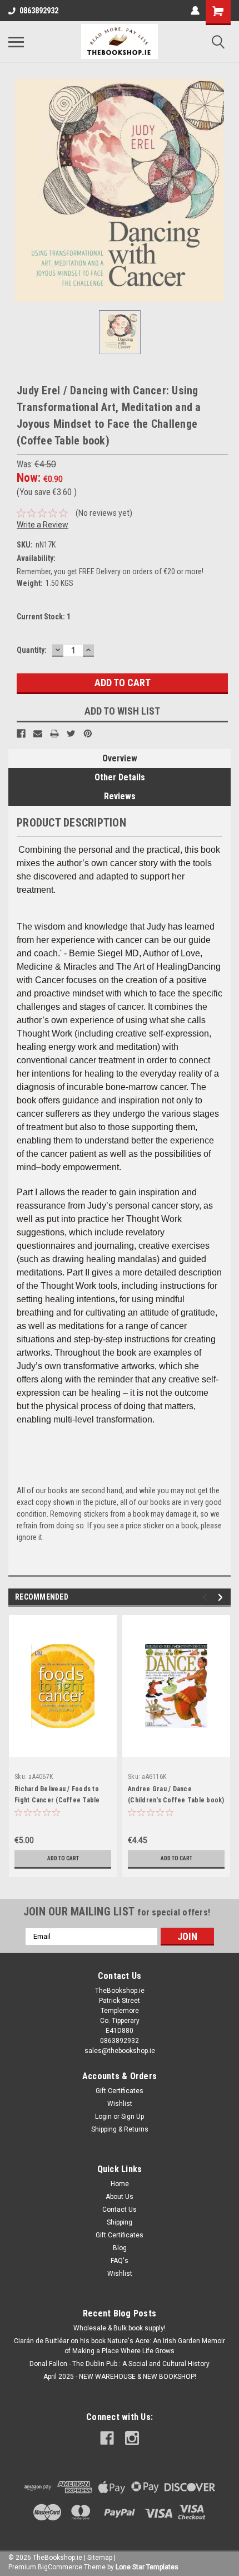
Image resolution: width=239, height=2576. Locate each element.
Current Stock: (44, 617)
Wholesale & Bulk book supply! (120, 2328)
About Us (120, 2197)
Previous (206, 1597)
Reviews (120, 796)
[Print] (54, 734)
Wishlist (120, 2104)
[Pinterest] (88, 734)
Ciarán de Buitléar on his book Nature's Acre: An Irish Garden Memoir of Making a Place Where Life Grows (120, 2346)
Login (103, 2116)
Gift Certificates (120, 2091)
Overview (120, 758)
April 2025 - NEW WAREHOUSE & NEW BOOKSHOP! (120, 2377)
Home (120, 2184)
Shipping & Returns (120, 2129)
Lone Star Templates (147, 2567)
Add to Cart (63, 1858)
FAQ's (120, 2261)
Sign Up (133, 2116)
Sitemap (100, 2558)
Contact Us (120, 2210)
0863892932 (39, 11)
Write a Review (43, 525)
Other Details (120, 777)
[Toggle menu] (16, 42)
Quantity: (32, 650)
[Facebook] (21, 734)
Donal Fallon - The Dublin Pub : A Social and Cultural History (120, 2364)
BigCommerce (60, 2567)
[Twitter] (71, 734)
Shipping (120, 2222)
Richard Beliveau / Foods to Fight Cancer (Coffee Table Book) (57, 1800)
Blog (120, 2248)
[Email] (38, 734)
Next (222, 1597)
